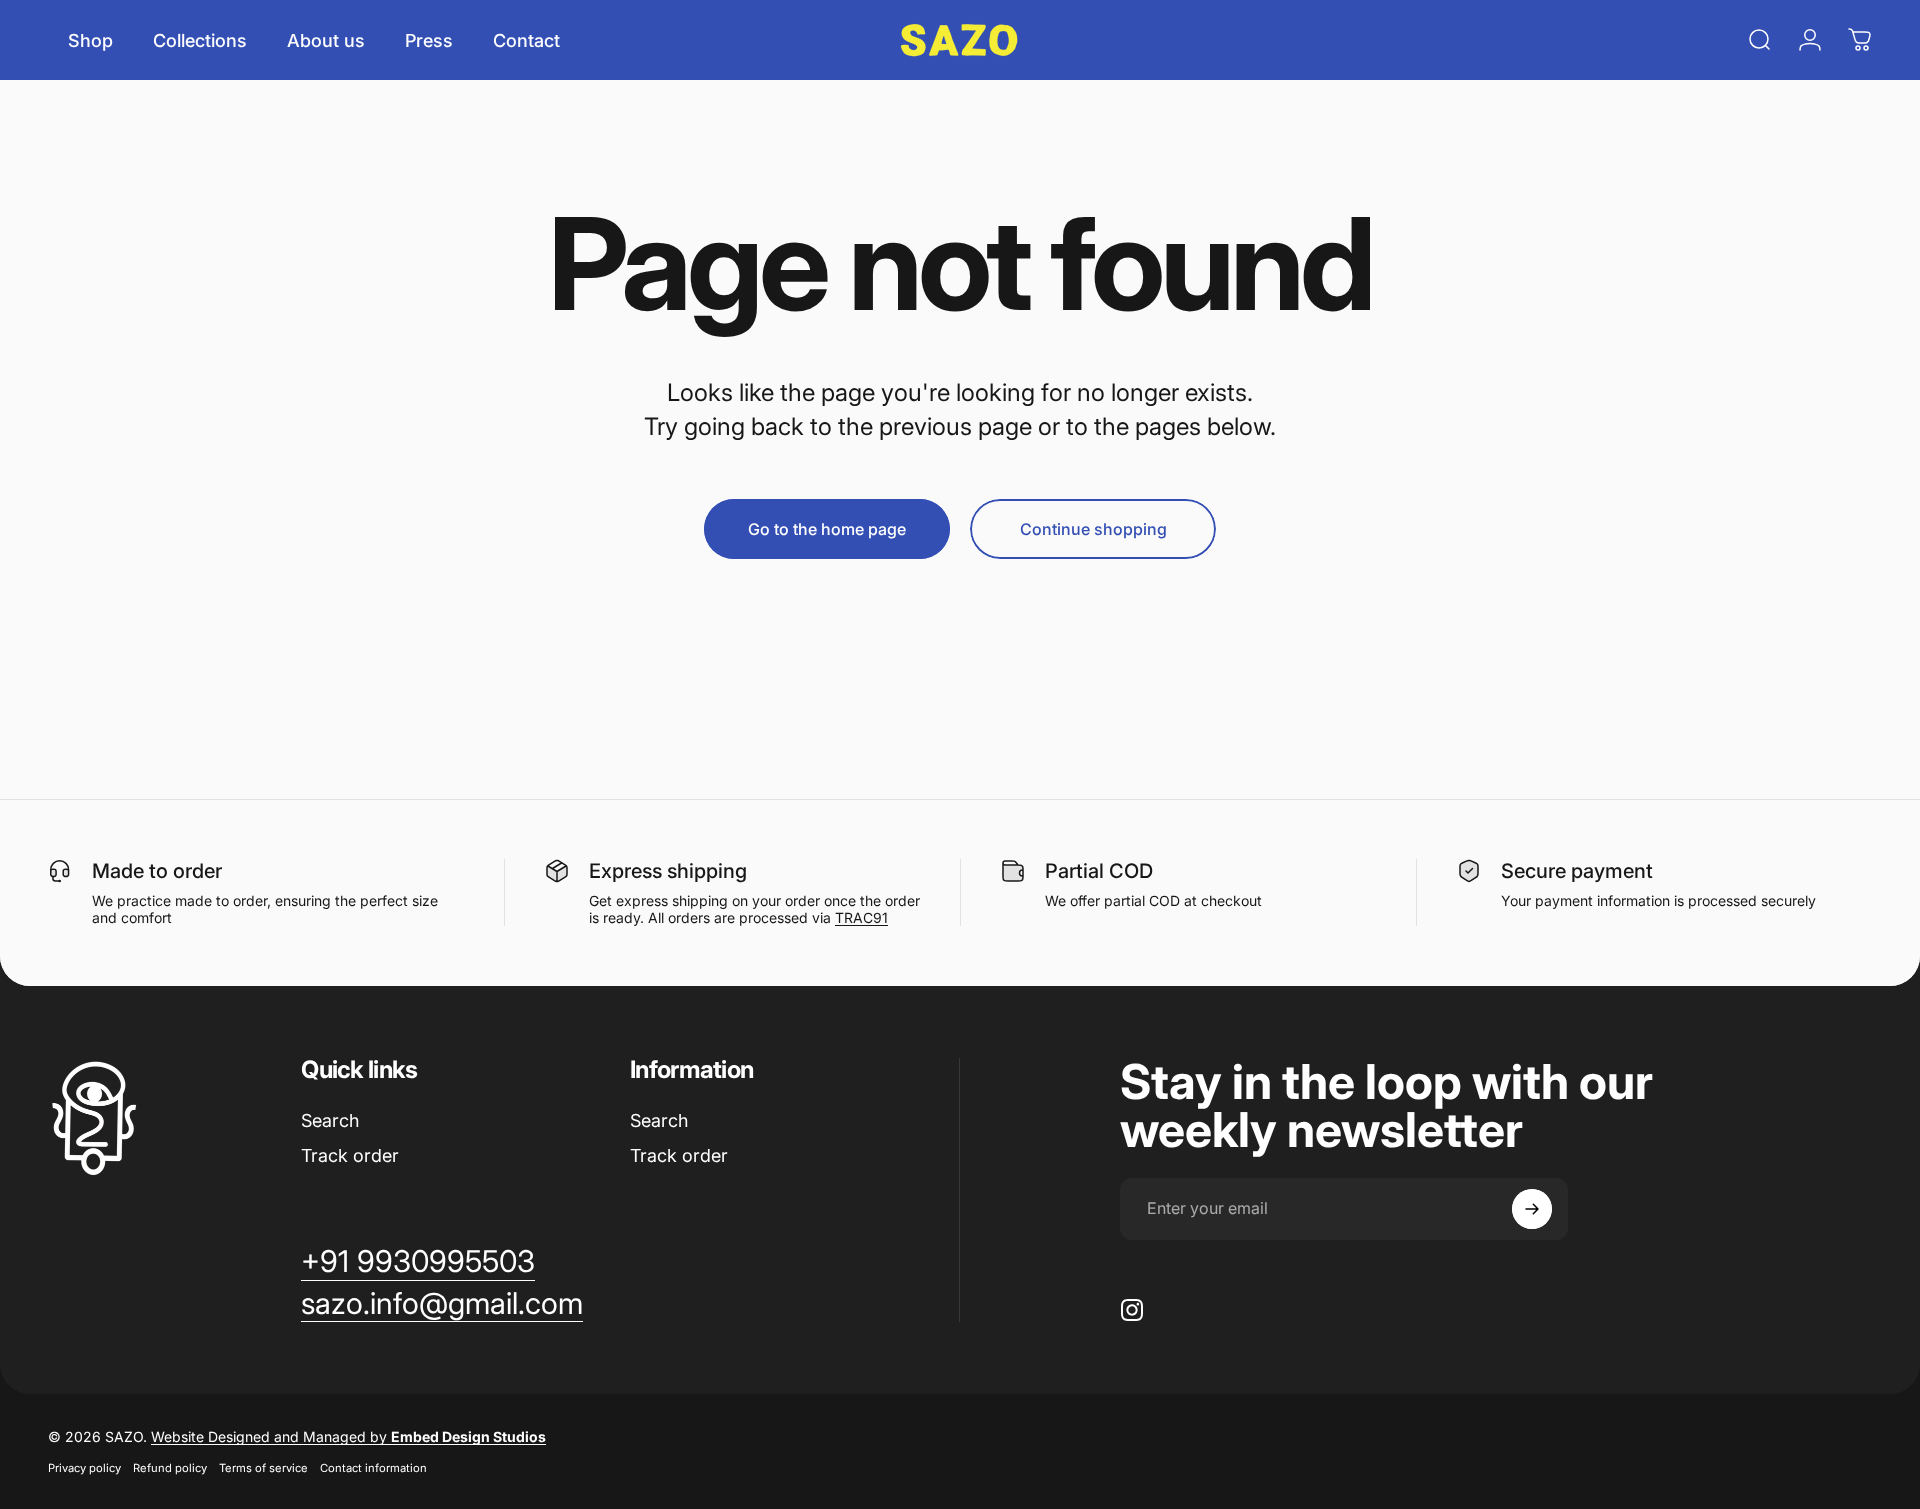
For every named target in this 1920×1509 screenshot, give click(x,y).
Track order (350, 1155)
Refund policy (170, 1468)
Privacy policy (84, 1468)
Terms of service (263, 1468)
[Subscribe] (1532, 1209)
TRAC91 (861, 917)
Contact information (373, 1468)
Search (330, 1120)
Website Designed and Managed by (348, 1436)
